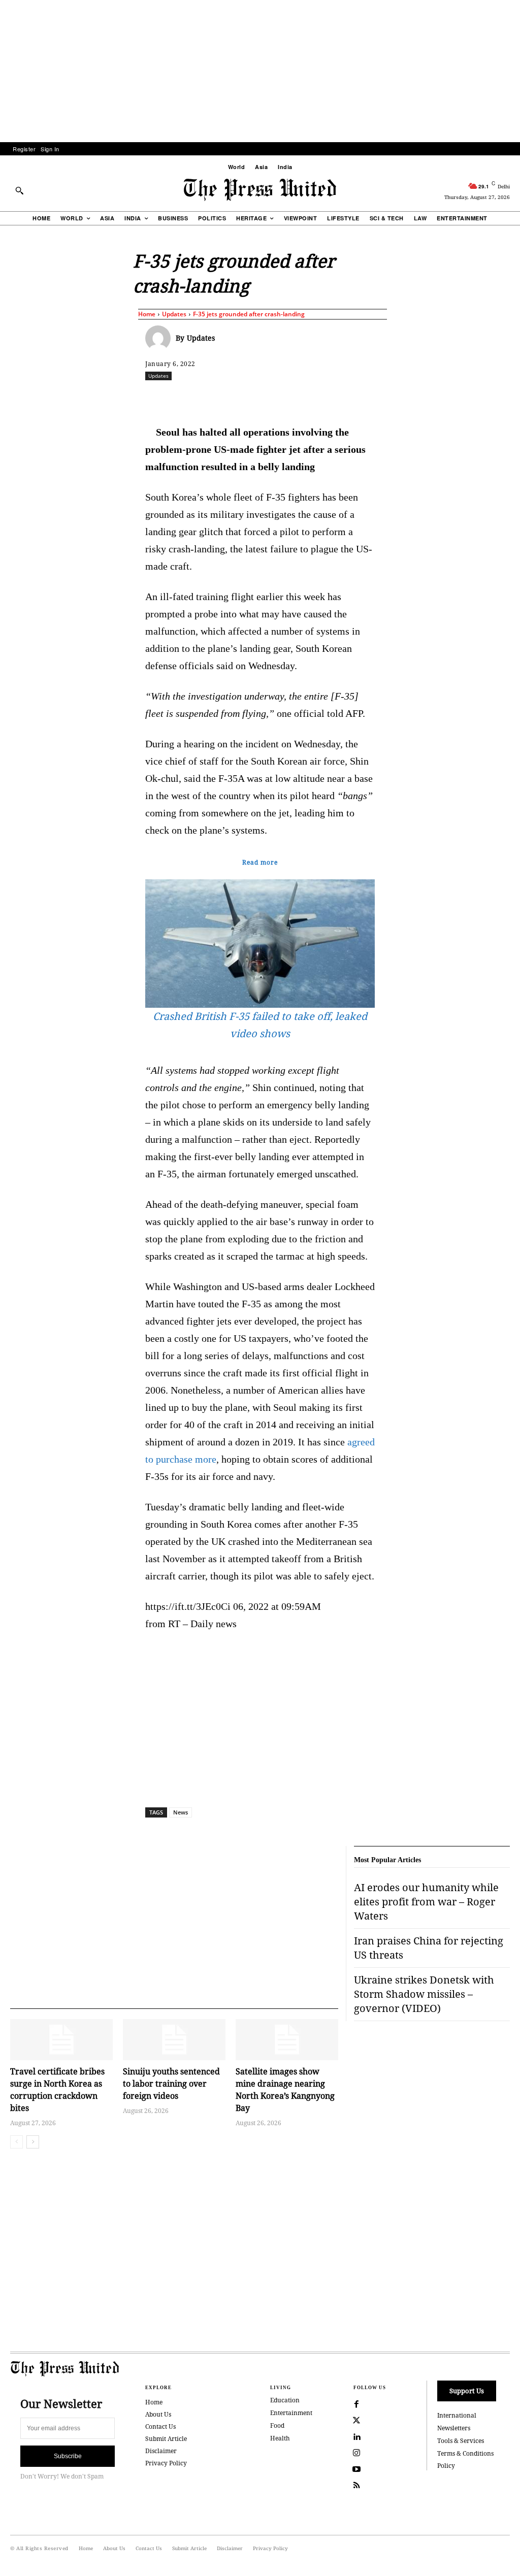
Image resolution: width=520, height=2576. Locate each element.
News (181, 1812)
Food (277, 2425)
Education (285, 2400)
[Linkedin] (310, 398)
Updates (174, 314)
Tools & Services (461, 2441)
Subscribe (68, 2456)
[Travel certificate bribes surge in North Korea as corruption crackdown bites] (61, 2040)
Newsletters (454, 2428)
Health (280, 2438)
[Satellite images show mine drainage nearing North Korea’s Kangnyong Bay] (287, 2040)
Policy (446, 2466)
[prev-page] (17, 2142)
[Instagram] (356, 2453)
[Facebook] (217, 398)
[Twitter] (356, 2421)
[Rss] (356, 2486)
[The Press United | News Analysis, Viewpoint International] (260, 190)
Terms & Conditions (465, 2453)
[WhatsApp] (287, 398)
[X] (240, 398)
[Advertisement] (260, 71)
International (457, 2415)
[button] (19, 190)
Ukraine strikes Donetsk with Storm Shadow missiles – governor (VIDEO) (424, 1994)
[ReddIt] (264, 398)
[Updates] (160, 338)
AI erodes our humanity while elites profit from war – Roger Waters (426, 1902)
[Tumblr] (380, 398)
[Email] (357, 398)
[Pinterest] (334, 398)
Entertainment (291, 2413)
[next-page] (33, 2142)
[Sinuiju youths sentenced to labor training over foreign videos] (174, 2040)
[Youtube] (356, 2469)
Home (147, 314)
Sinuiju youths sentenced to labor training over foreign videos (171, 2084)
